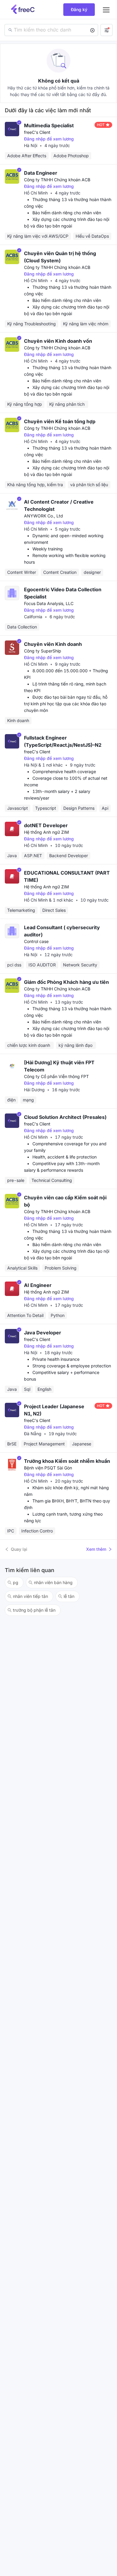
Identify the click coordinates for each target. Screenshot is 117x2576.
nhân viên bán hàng (53, 1582)
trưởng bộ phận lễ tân (34, 1610)
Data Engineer (41, 173)
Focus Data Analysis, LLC (49, 603)
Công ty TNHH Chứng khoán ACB (57, 180)
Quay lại (19, 1549)
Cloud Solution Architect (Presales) (65, 1117)
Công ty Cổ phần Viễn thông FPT (56, 1076)
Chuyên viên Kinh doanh (53, 644)
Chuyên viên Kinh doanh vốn (58, 341)
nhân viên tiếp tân (30, 1596)
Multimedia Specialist (49, 125)
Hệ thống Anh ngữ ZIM (46, 832)
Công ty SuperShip (43, 651)
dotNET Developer (46, 825)
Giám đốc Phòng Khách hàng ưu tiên (66, 982)
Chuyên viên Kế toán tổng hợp (60, 421)
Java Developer (43, 1333)
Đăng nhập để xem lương (49, 139)
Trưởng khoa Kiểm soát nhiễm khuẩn (67, 1461)
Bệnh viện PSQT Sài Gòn (48, 1468)
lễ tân (69, 1596)
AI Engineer (38, 1285)
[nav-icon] (106, 10)
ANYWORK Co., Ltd (43, 516)
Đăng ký (79, 9)
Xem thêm (96, 1549)
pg (16, 1582)
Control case (36, 941)
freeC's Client (37, 132)
